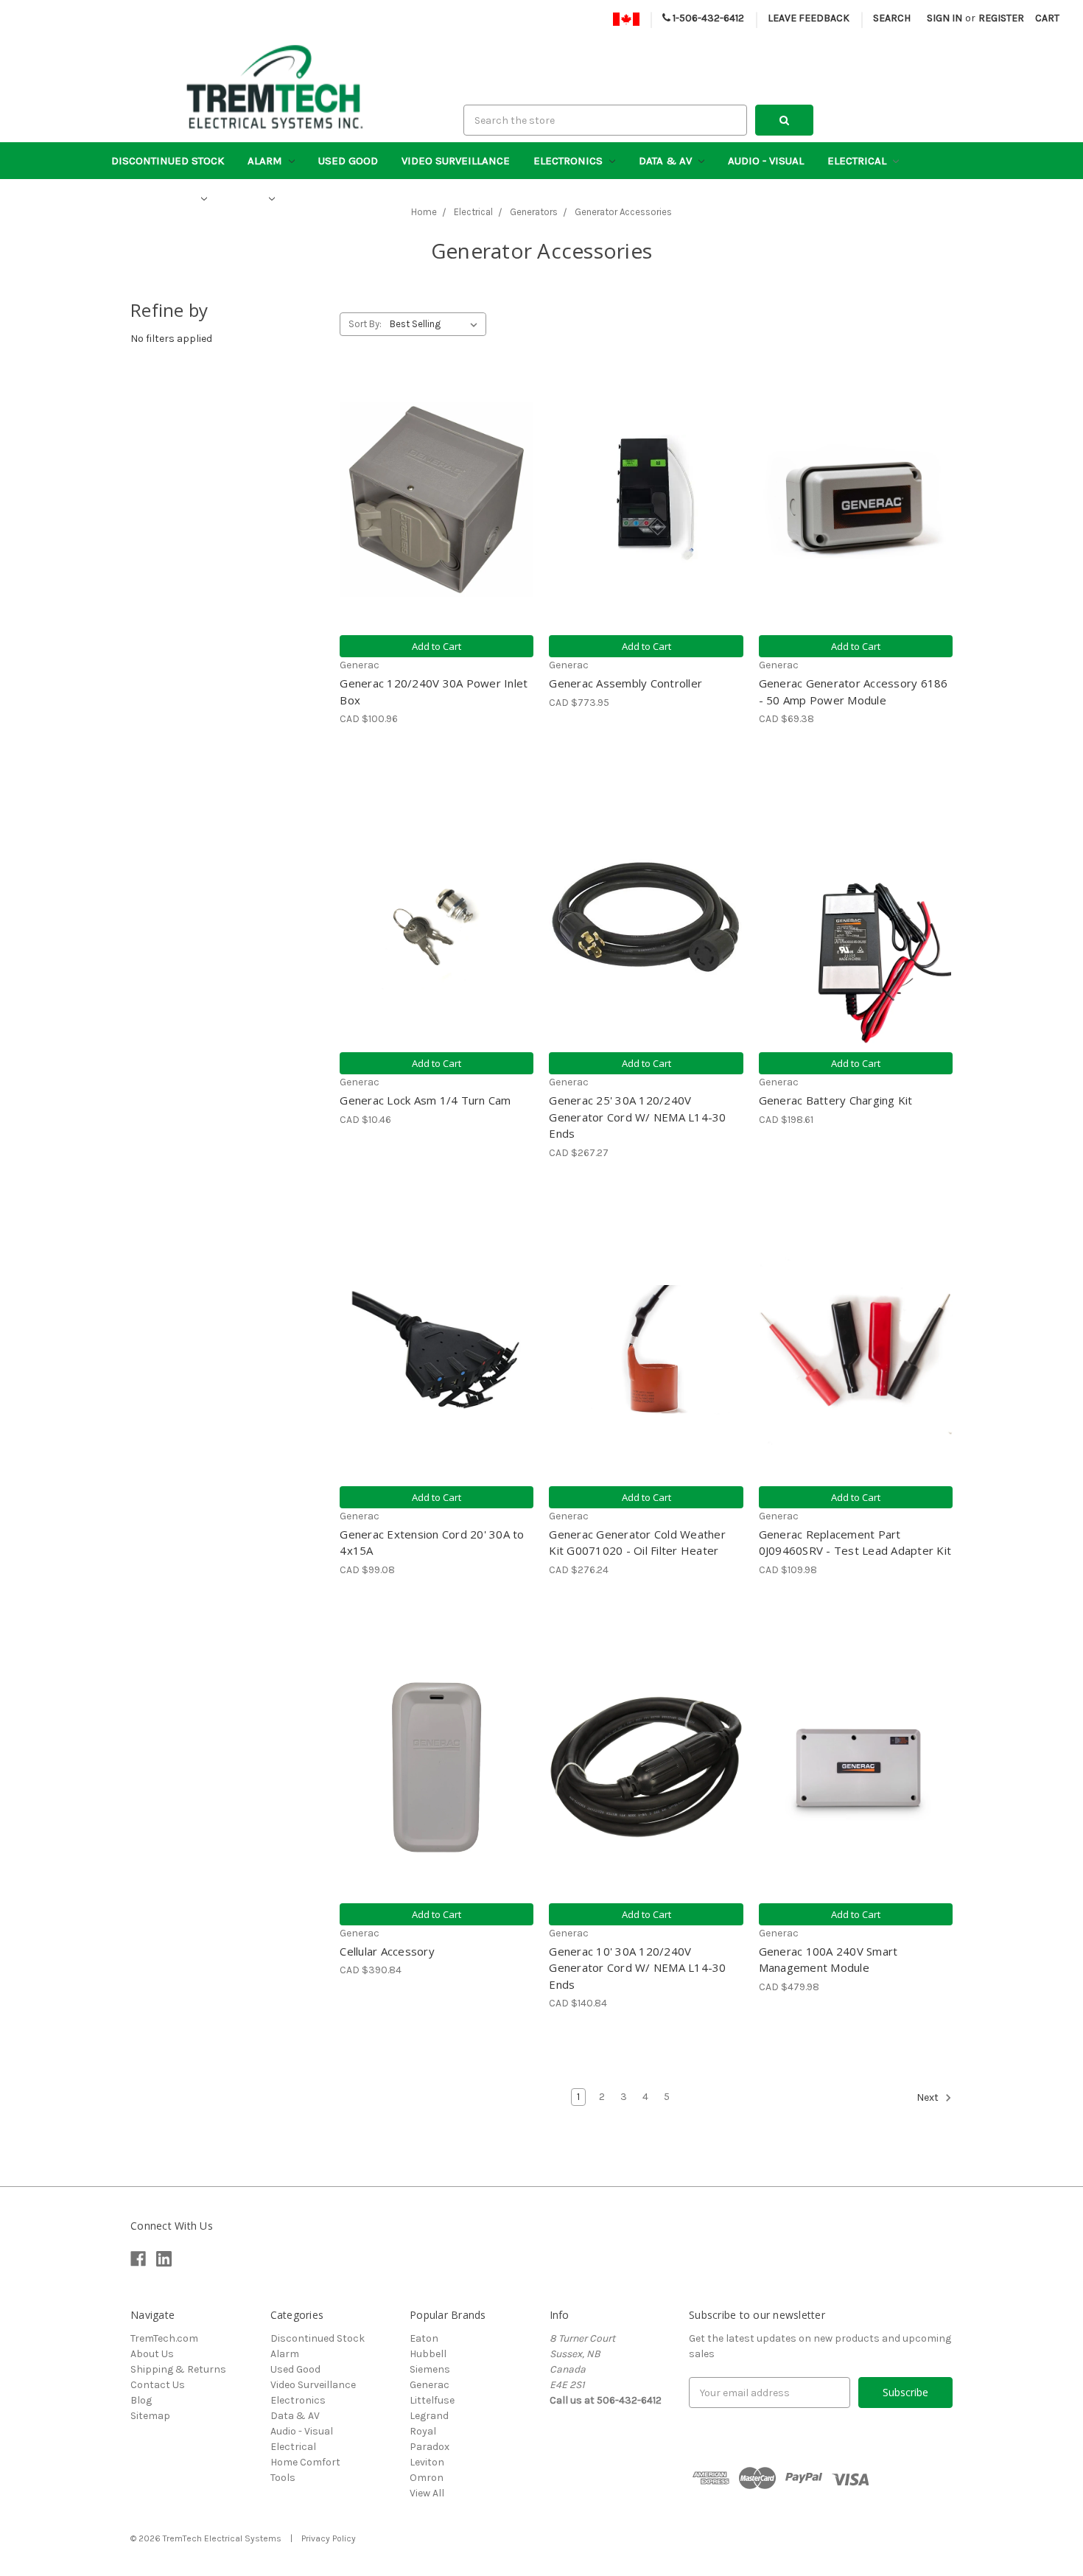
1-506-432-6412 (707, 18)
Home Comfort (154, 198)
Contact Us (158, 2385)
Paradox (430, 2447)
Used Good (348, 161)
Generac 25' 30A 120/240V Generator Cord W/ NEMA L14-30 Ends (637, 1117)
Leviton (427, 2462)
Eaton (424, 2338)
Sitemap (150, 2416)
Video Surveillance (456, 161)
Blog (141, 2400)
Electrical (858, 161)
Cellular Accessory (387, 1951)
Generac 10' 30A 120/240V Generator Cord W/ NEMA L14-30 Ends (637, 1968)
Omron (427, 2478)
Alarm (266, 161)
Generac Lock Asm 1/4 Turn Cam (425, 1100)
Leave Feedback (809, 18)
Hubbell (428, 2354)
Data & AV (667, 161)
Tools (248, 198)
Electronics (569, 161)
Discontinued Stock (168, 161)
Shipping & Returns (178, 2369)
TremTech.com (164, 2338)
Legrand (429, 2416)
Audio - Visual (766, 161)
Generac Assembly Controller (625, 683)
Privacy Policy (329, 2538)
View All (427, 2493)
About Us (152, 2354)
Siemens (430, 2369)
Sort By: (365, 324)
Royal (423, 2431)
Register (1001, 18)
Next (929, 2097)
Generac (430, 2385)
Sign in (944, 18)
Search (892, 18)
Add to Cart (437, 646)
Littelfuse (432, 2400)
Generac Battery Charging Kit (836, 1100)
